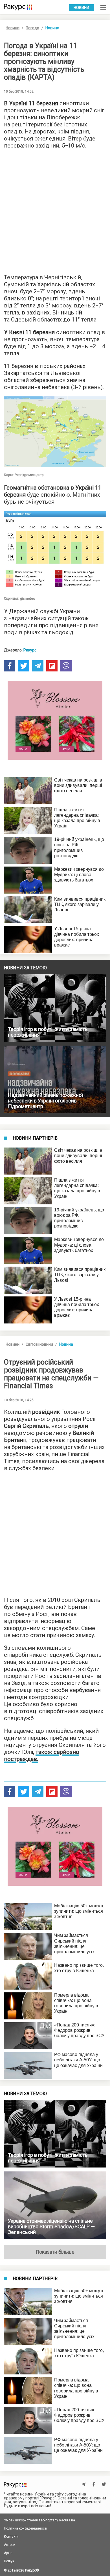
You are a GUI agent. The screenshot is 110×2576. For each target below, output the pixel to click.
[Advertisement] (55, 210)
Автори (10, 2545)
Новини (81, 8)
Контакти (11, 2537)
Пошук (9, 2561)
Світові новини (39, 1344)
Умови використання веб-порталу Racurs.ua (39, 2520)
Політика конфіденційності (26, 2528)
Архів (8, 2553)
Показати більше (55, 2252)
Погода (32, 28)
